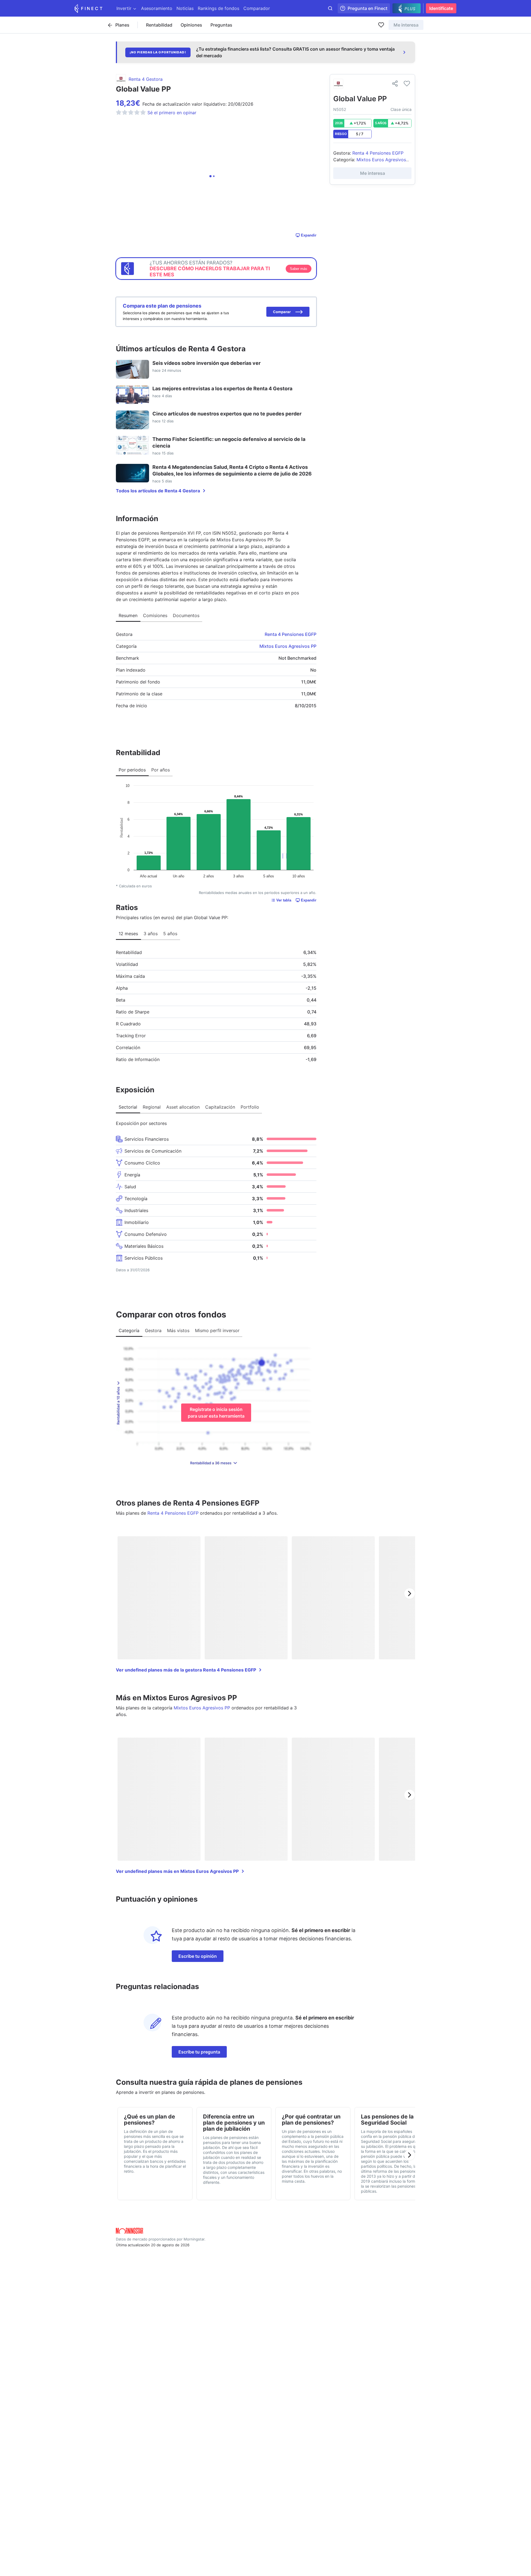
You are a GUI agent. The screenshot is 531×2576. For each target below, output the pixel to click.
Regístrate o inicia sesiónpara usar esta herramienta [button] (216, 1413)
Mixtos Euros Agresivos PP (288, 646)
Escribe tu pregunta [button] (199, 2052)
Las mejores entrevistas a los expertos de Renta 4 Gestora (222, 388)
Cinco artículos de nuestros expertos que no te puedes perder (227, 414)
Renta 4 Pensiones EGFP (291, 634)
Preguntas (221, 25)
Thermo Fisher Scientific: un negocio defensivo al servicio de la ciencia (229, 442)
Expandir (309, 235)
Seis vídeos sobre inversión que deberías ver (206, 363)
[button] (288, 312)
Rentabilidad (159, 25)
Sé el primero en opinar (172, 113)
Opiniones (191, 25)
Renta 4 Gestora (146, 79)
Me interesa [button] (406, 25)
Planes (122, 25)
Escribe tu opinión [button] (198, 1956)
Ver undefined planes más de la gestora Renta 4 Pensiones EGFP (186, 1670)
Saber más (299, 269)
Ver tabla (284, 900)
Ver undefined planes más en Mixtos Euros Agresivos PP (177, 1871)
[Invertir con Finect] (88, 8)
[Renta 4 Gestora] (338, 84)
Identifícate (441, 8)
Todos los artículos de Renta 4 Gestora (158, 491)
